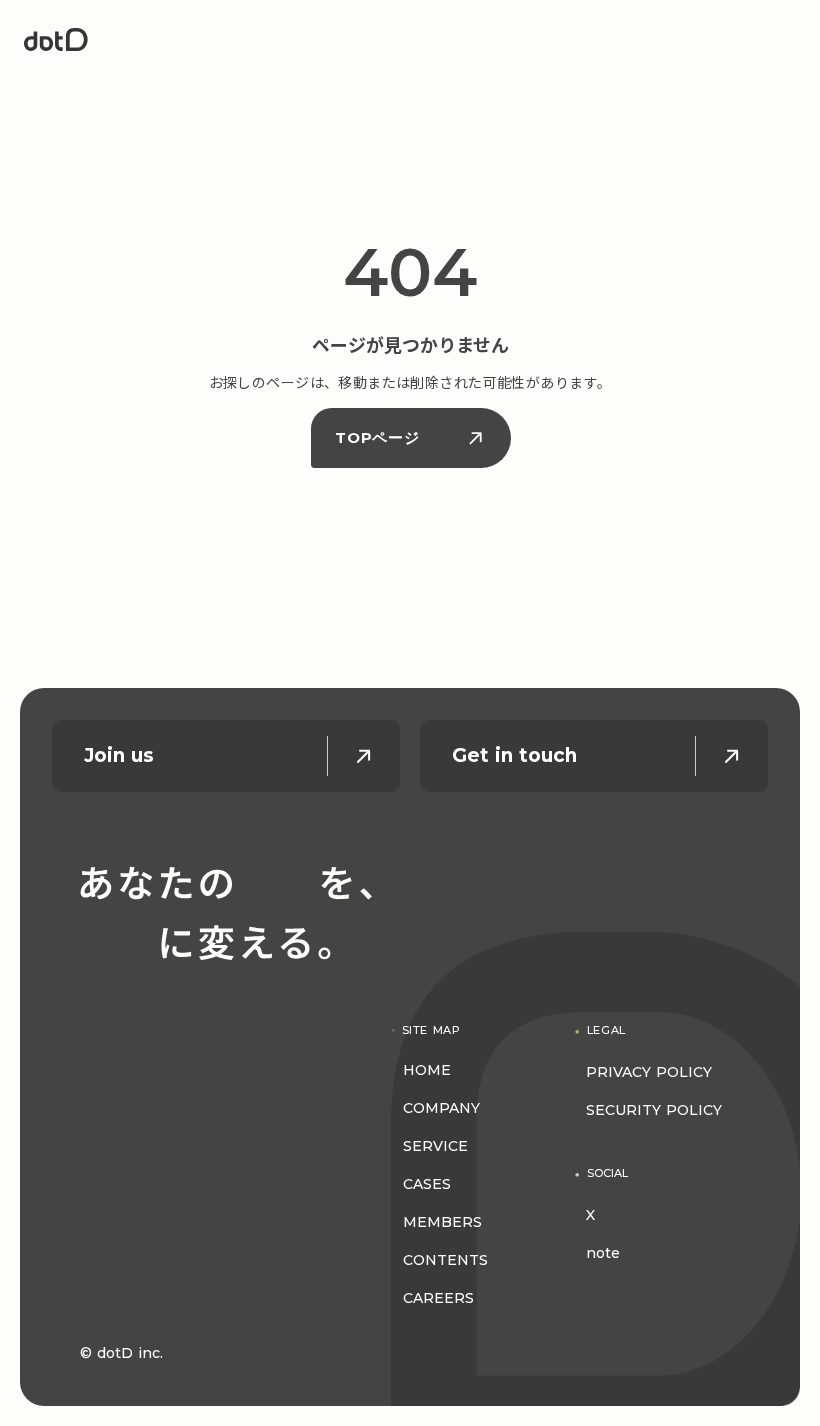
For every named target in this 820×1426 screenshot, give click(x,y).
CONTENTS (445, 1260)
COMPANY (441, 1108)
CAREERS (438, 1298)
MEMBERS (442, 1222)
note (603, 1253)
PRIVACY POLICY (649, 1072)
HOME (427, 1070)
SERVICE (435, 1146)
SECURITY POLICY (654, 1110)
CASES (427, 1184)
